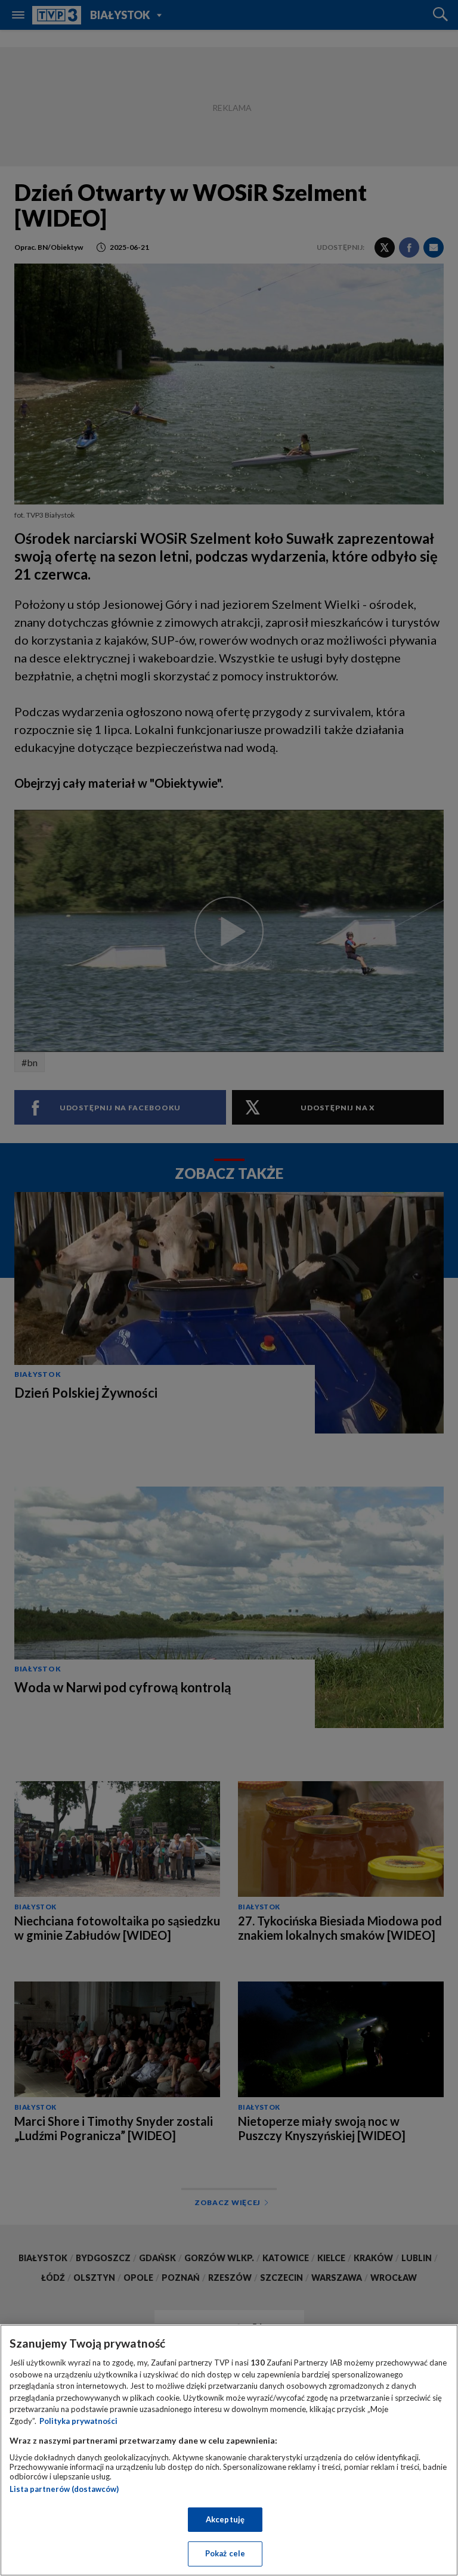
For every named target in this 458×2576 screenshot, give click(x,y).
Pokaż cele (225, 2553)
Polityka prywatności (78, 2421)
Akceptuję (225, 2519)
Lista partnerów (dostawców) (64, 2489)
